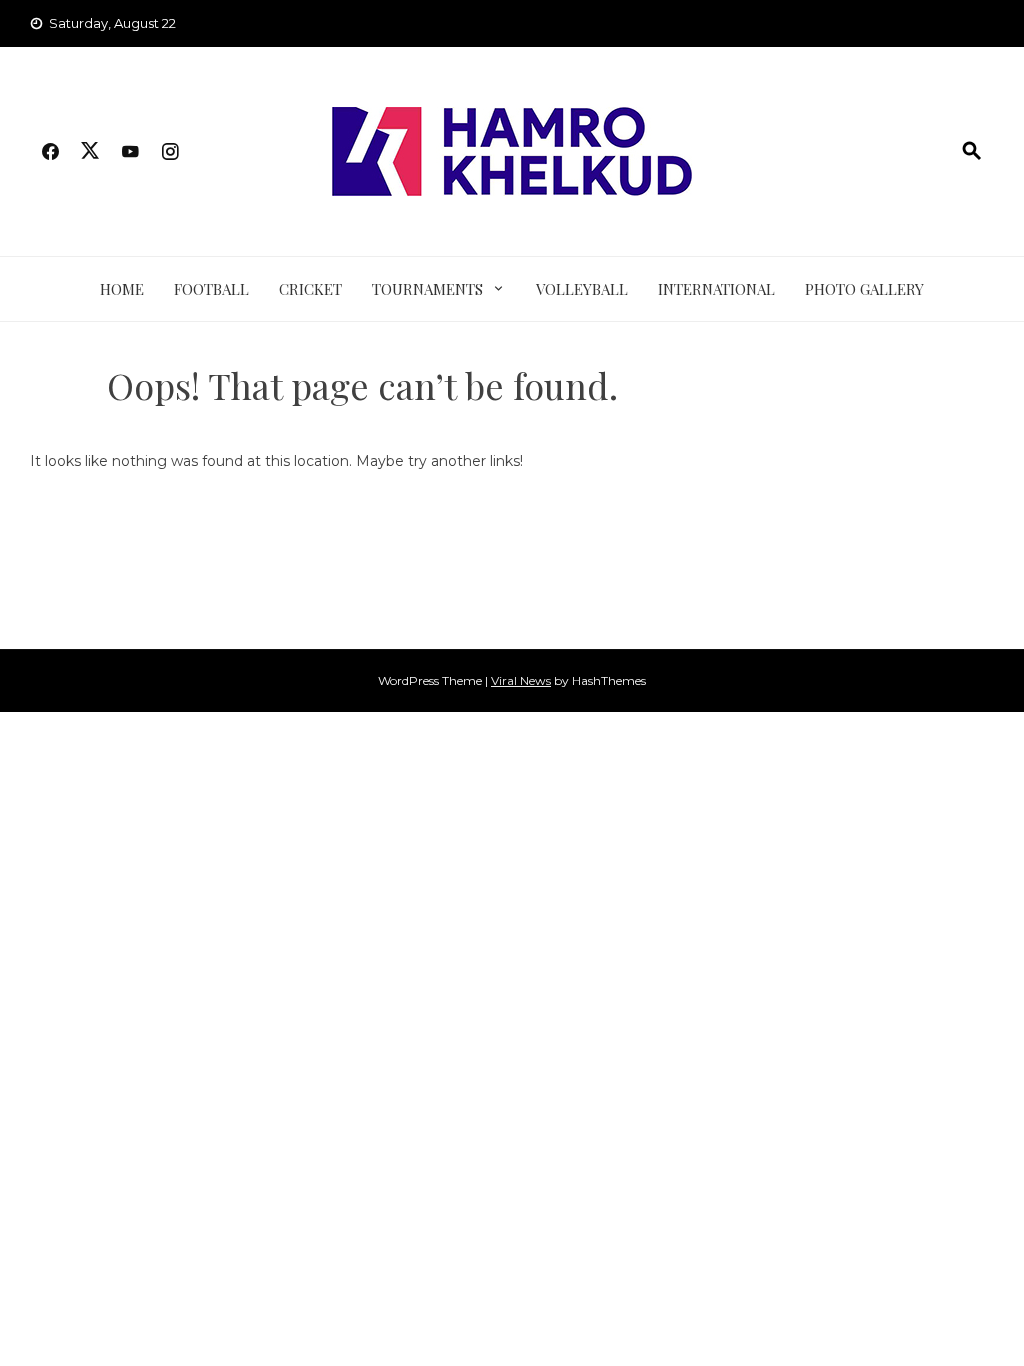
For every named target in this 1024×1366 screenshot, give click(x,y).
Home (122, 289)
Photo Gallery (864, 289)
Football (211, 289)
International (716, 289)
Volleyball (582, 289)
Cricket (310, 289)
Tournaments (427, 289)
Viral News (521, 680)
